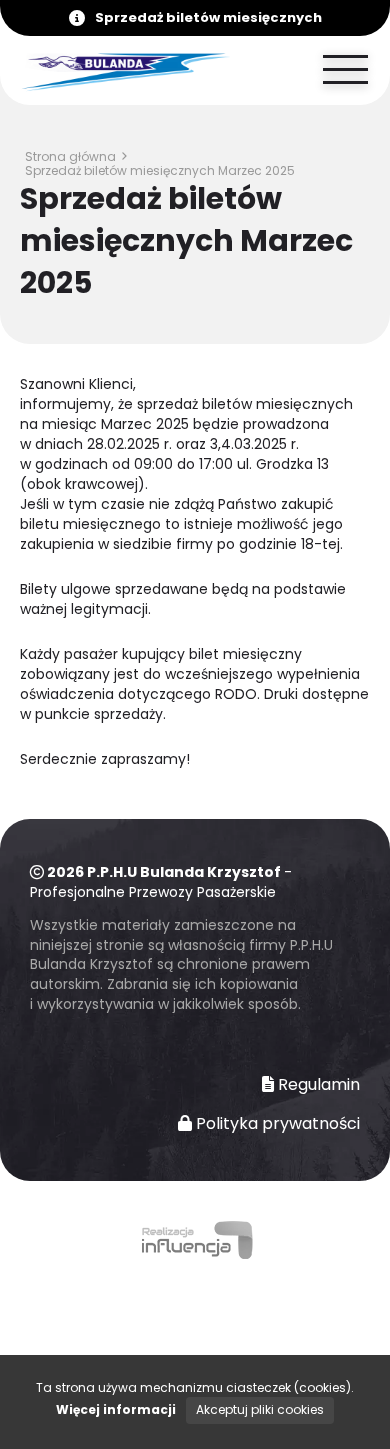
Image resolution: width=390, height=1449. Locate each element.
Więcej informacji (116, 1409)
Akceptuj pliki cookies (260, 1409)
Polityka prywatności (276, 1124)
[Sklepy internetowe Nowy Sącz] (195, 1243)
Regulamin (317, 1085)
